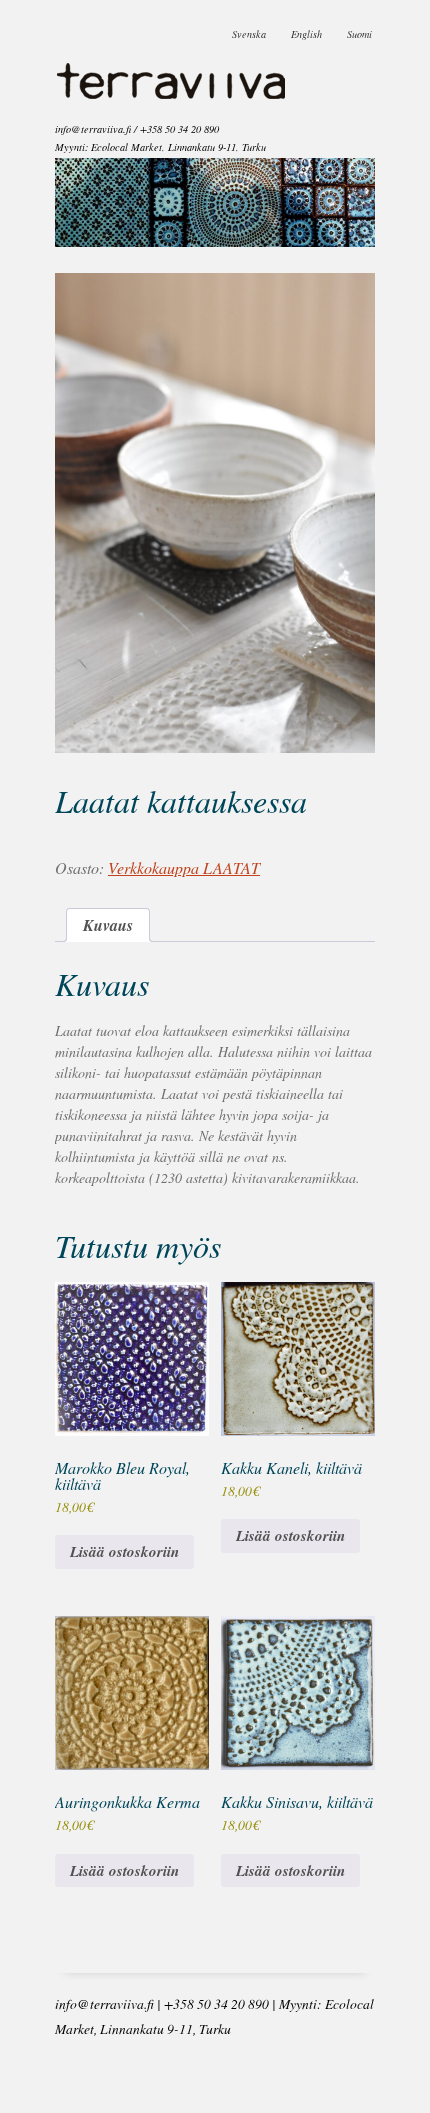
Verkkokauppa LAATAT (184, 867)
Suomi (359, 29)
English (306, 29)
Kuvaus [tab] (108, 925)
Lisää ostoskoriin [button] (124, 1551)
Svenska (249, 29)
